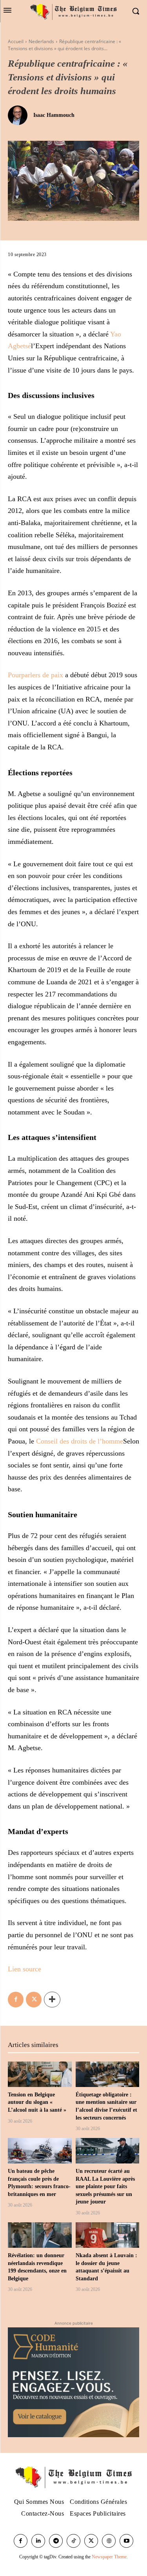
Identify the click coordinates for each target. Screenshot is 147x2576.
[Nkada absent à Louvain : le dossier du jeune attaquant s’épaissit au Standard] (108, 2235)
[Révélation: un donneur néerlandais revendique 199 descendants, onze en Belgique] (40, 2235)
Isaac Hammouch (54, 115)
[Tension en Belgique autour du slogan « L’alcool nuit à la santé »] (40, 2074)
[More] (52, 2000)
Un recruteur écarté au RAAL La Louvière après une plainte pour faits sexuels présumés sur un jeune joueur (105, 2186)
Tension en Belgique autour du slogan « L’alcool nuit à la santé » (37, 2102)
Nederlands (41, 41)
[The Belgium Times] (73, 11)
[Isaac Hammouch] (20, 115)
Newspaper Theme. (110, 2557)
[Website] (109, 2541)
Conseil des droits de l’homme (80, 1441)
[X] (34, 2000)
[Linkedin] (38, 2541)
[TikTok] (73, 2541)
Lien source (24, 1969)
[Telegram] (56, 2541)
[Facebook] (16, 2000)
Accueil (16, 41)
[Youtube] (126, 2541)
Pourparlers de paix (35, 675)
